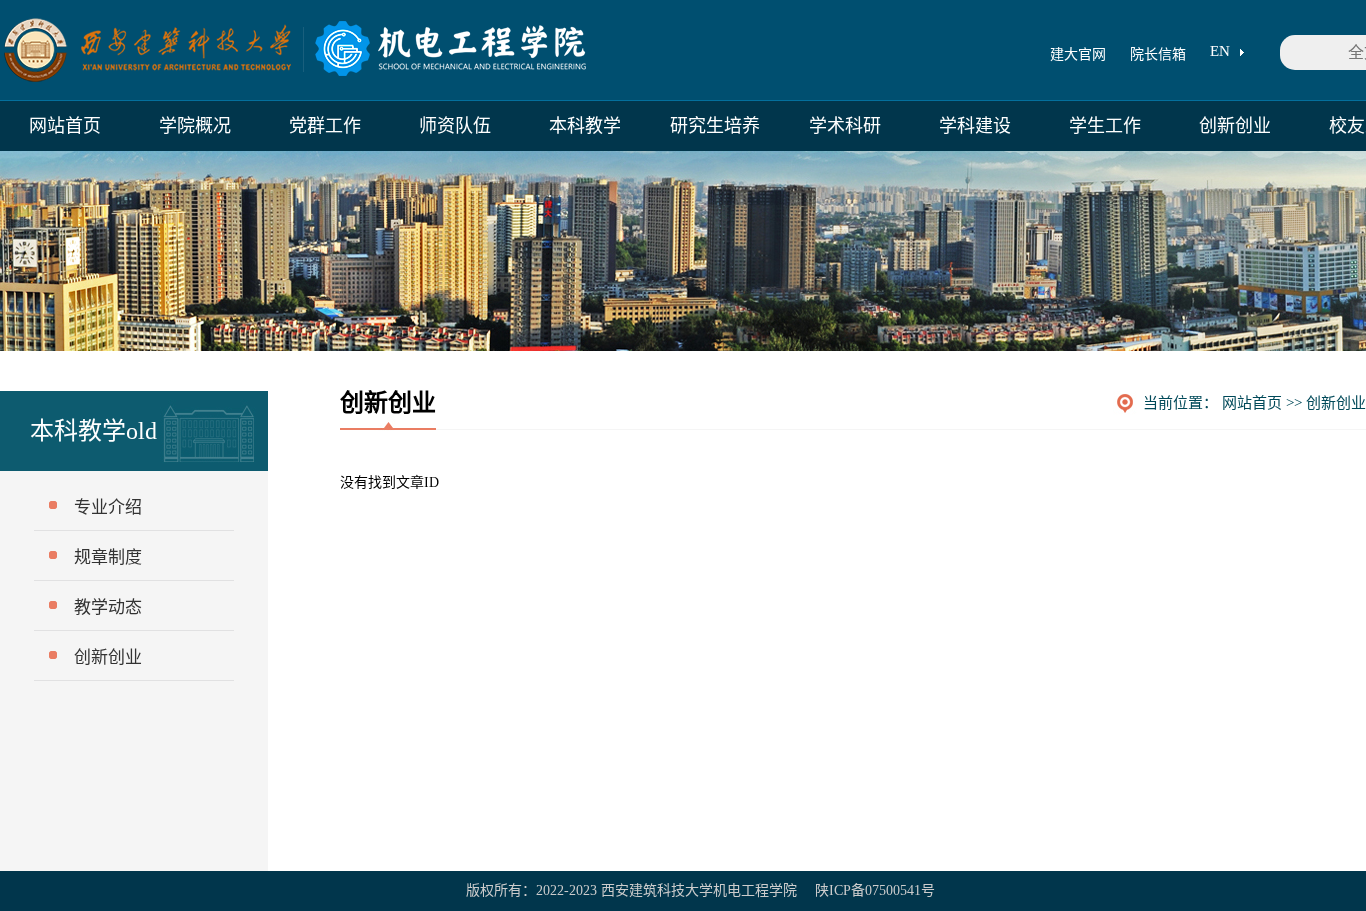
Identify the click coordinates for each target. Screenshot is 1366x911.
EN (1220, 51)
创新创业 (1235, 126)
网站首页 (65, 126)
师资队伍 (455, 126)
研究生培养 (715, 126)
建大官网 (1078, 54)
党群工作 (325, 126)
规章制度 (108, 557)
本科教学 (585, 126)
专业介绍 (108, 507)
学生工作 (1105, 126)
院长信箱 (1158, 54)
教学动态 (108, 607)
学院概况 (195, 126)
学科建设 (975, 126)
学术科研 (845, 126)
